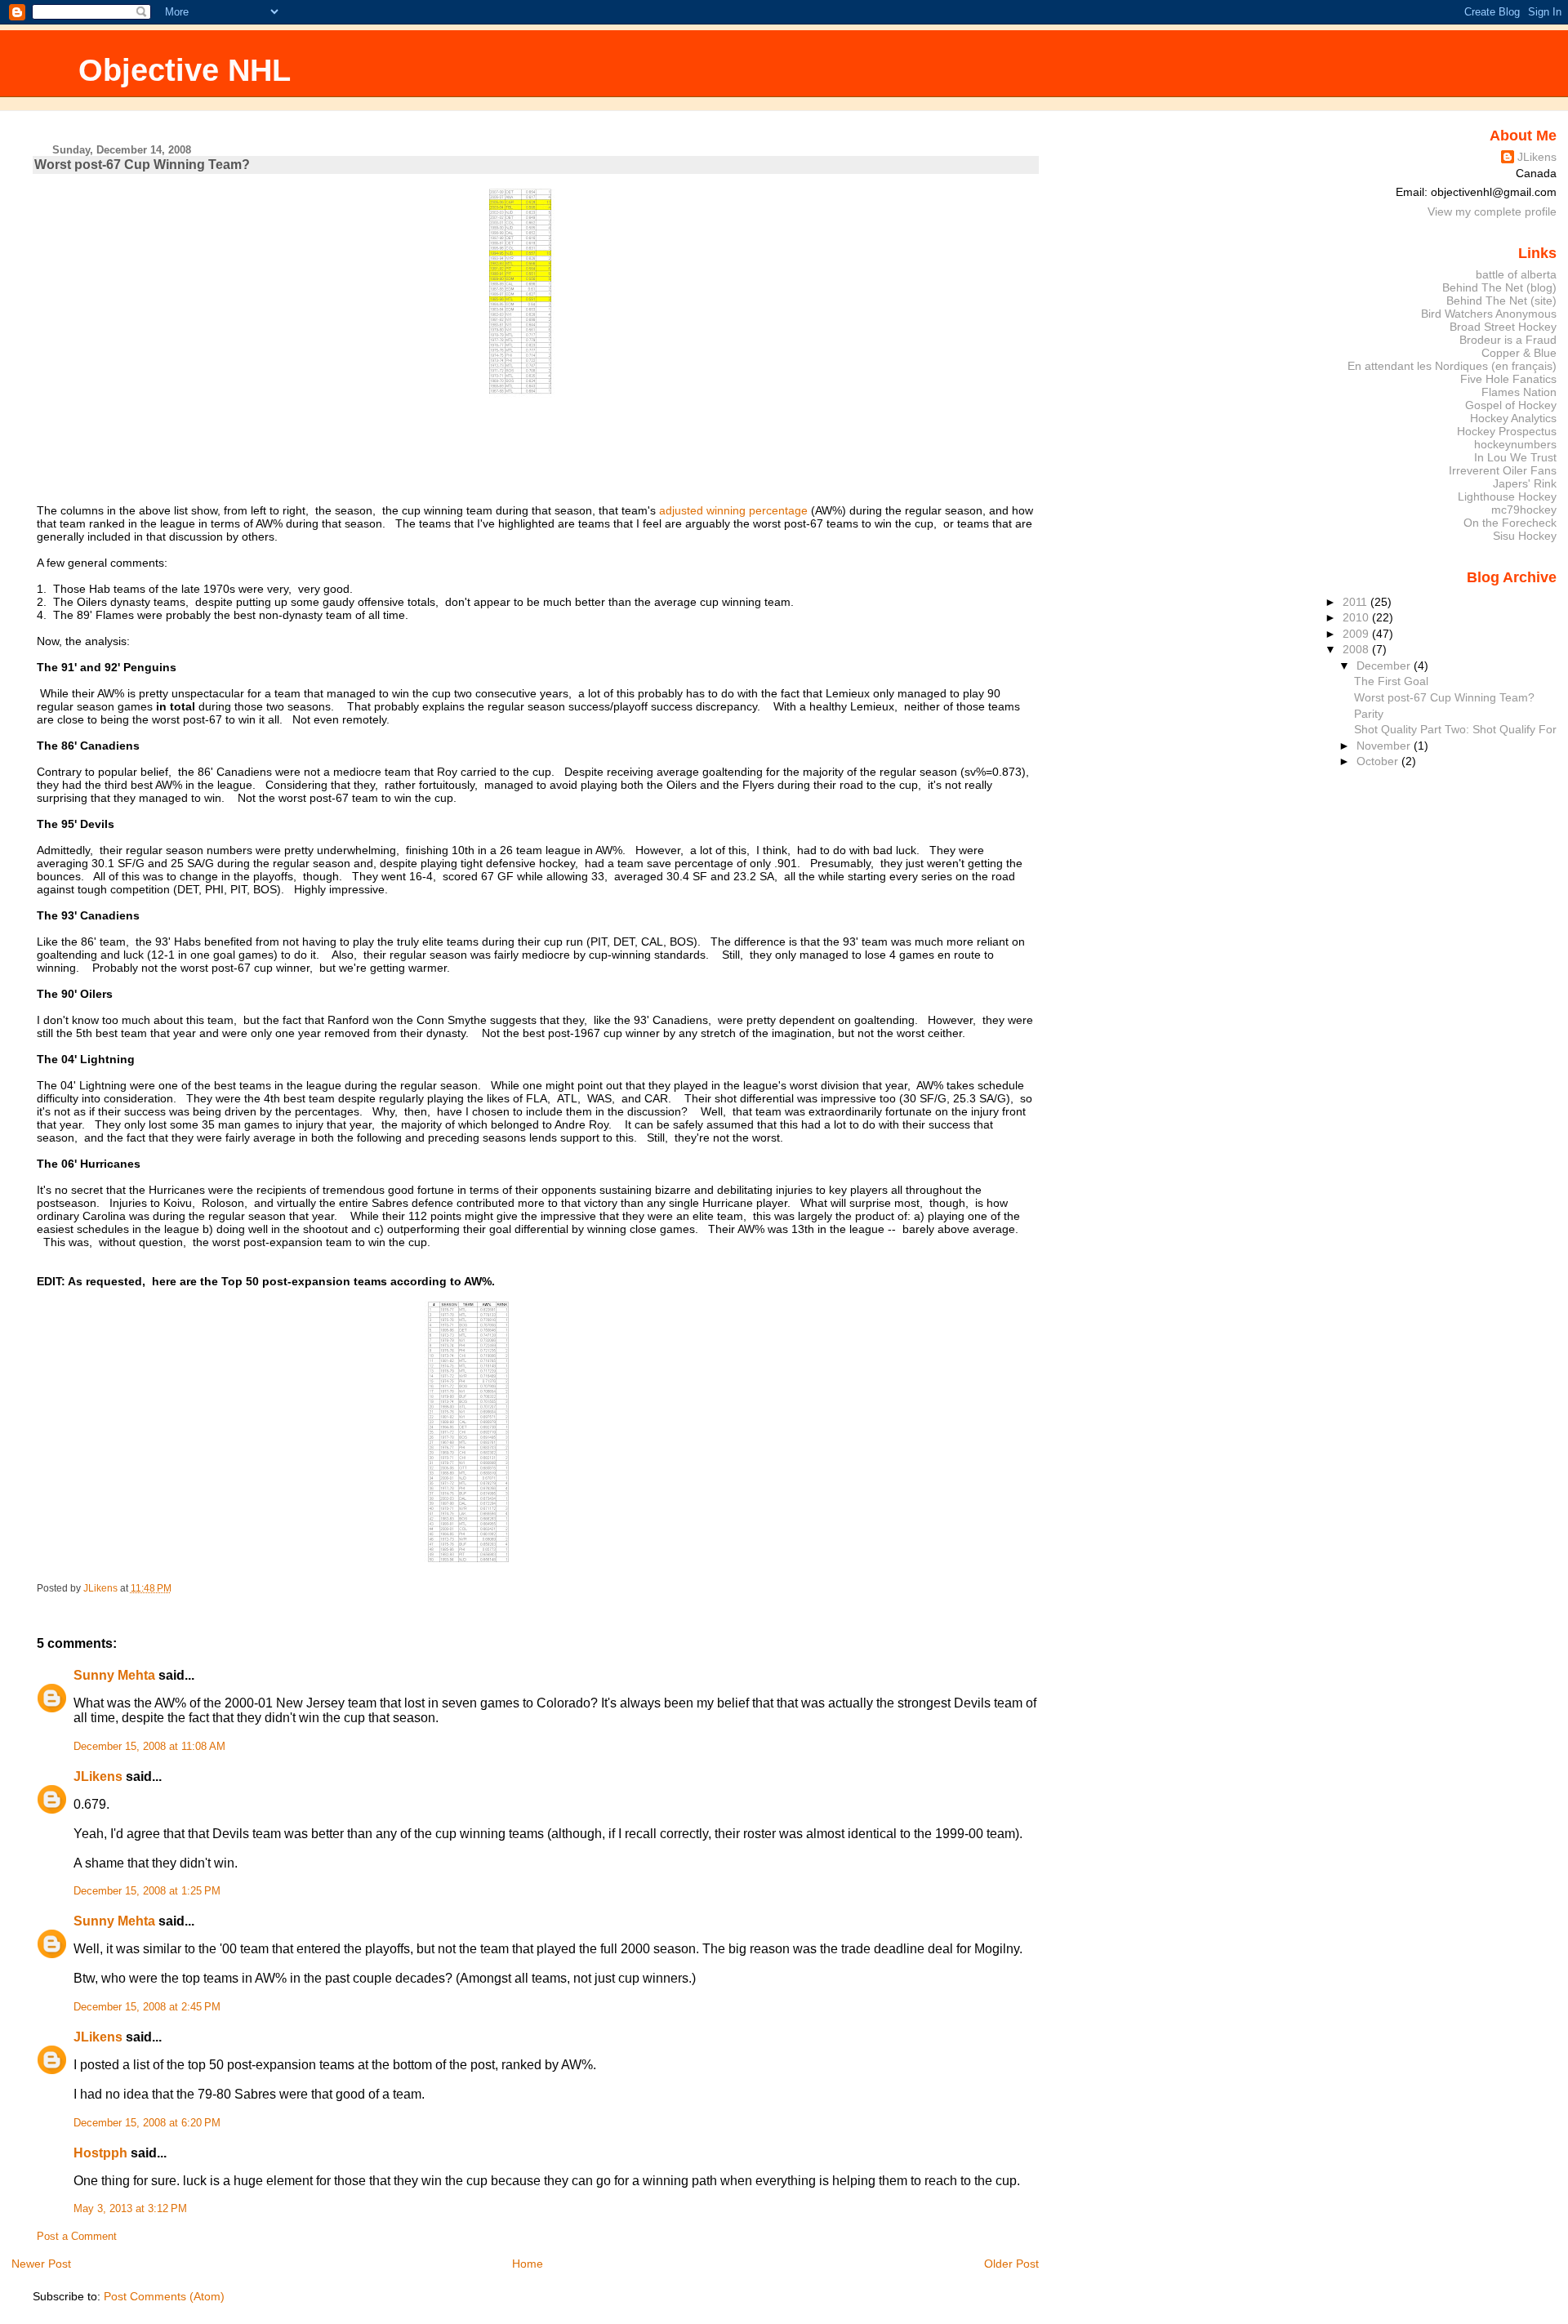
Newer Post (41, 2264)
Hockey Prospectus (1507, 431)
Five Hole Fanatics (1508, 379)
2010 (1357, 617)
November (1385, 746)
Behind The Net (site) (1501, 301)
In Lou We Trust (1515, 457)
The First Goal (1391, 681)
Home (528, 2264)
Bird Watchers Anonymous (1489, 314)
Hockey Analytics (1513, 418)
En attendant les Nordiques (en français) (1452, 366)
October (1379, 761)
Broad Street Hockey (1503, 327)
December (1385, 666)
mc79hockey (1524, 510)
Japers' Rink (1525, 483)
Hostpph (100, 2153)
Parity (1369, 714)
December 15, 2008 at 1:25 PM (147, 1891)
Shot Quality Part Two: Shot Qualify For (1455, 729)
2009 (1357, 634)
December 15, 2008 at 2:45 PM (147, 2007)
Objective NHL (185, 70)
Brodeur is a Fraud (1508, 340)
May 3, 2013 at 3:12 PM (130, 2209)
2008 (1357, 649)
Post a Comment (77, 2237)
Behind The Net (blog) (1499, 287)
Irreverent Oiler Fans (1503, 470)
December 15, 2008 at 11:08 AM (149, 1747)
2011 (1356, 602)
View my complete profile (1492, 211)
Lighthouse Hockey (1507, 496)
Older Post (1011, 2264)
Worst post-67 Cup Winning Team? (1444, 697)
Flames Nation (1519, 392)
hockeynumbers (1515, 444)
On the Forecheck (1510, 523)
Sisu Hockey (1525, 536)
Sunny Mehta (114, 1675)
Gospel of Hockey (1511, 405)
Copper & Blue (1519, 353)
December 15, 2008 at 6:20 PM (147, 2123)
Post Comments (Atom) (164, 2296)
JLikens (98, 1776)
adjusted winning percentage (733, 510)
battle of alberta (1516, 274)
